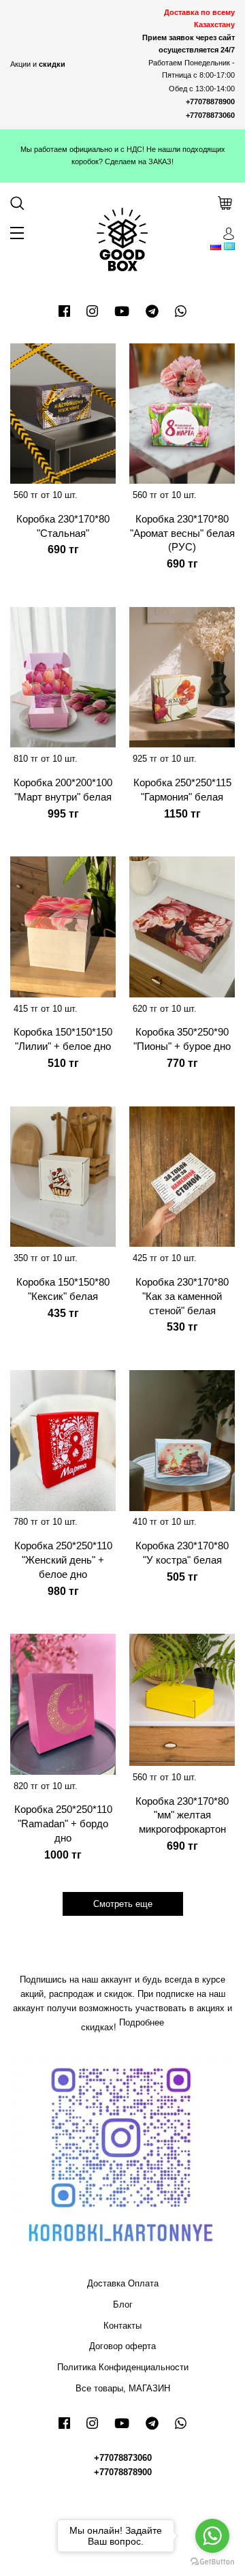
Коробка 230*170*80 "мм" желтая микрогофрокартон (182, 1815)
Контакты (122, 2326)
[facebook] (64, 311)
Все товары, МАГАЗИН (123, 2388)
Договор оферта (122, 2346)
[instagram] (92, 311)
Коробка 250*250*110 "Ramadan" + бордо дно (63, 1824)
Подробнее (142, 2022)
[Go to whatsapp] (212, 2536)
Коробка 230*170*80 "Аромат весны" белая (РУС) (182, 533)
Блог (123, 2305)
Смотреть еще (123, 1904)
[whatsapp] (181, 311)
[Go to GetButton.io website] (212, 2562)
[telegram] (152, 311)
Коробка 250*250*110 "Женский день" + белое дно (63, 1560)
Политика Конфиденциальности (123, 2367)
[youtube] (122, 311)
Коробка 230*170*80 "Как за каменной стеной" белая (182, 1296)
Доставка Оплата (123, 2283)
